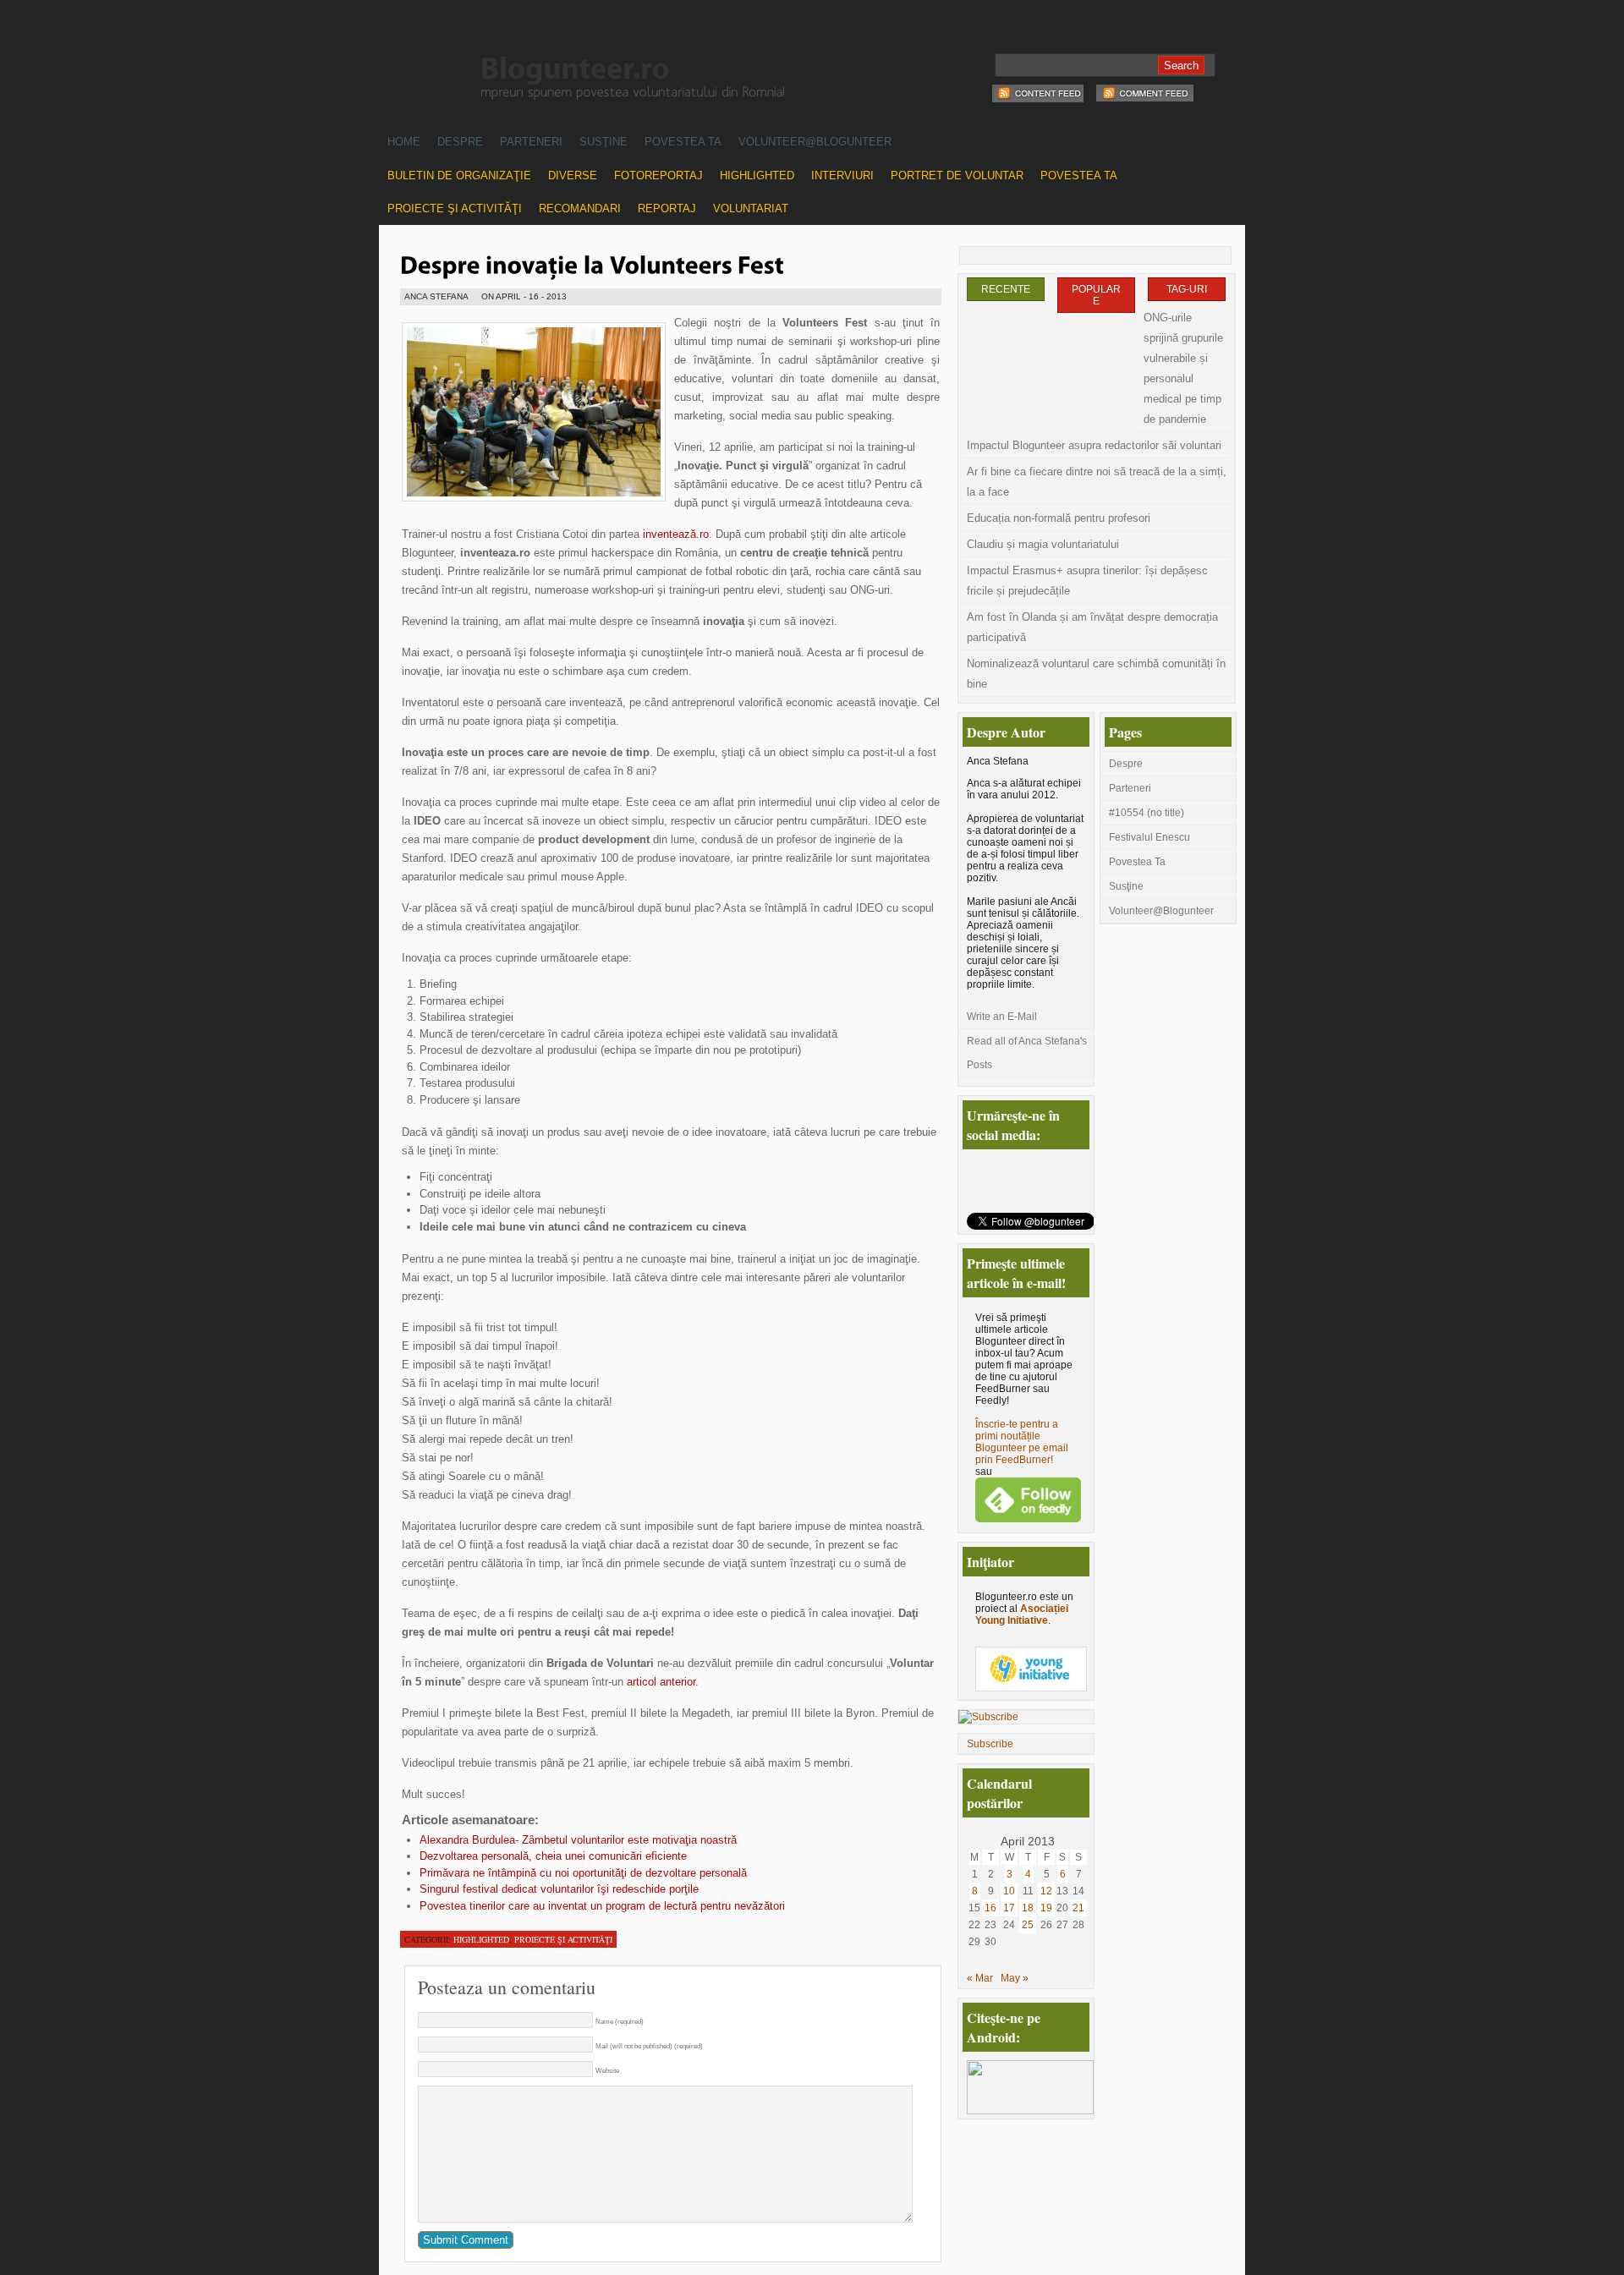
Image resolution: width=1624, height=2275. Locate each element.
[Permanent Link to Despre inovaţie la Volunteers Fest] (592, 263)
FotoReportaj (658, 175)
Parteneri (531, 142)
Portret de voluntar (957, 175)
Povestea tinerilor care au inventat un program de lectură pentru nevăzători (602, 1906)
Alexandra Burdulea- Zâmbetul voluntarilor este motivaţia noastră (578, 1840)
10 (1009, 1891)
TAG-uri (1187, 289)
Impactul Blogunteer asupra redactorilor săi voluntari (1094, 445)
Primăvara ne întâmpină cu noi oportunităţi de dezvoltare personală (583, 1873)
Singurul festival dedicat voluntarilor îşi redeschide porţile (559, 1889)
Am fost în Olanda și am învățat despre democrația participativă (1092, 627)
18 (1028, 1908)
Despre (460, 142)
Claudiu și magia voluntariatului (1043, 544)
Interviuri (842, 175)
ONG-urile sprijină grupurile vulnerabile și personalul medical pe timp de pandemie (1183, 368)
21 (1078, 1908)
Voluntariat (751, 208)
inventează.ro (676, 534)
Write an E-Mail (1002, 1017)
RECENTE (1006, 289)
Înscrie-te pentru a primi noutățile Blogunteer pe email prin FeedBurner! (1022, 1442)
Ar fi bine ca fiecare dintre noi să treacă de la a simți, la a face (1097, 482)
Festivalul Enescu (1149, 837)
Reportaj (667, 208)
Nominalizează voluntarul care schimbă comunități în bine (1096, 674)
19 (1046, 1908)
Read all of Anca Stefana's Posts (1027, 1053)
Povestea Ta (683, 142)
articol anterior (659, 1682)
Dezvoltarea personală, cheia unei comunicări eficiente (553, 1856)
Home (404, 142)
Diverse (573, 175)
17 (1009, 1908)
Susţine (604, 142)
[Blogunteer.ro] (709, 70)
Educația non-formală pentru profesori (1059, 518)
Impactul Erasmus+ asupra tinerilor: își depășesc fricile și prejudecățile (1087, 581)
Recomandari (580, 208)
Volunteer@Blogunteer (815, 142)
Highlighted (757, 175)
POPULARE (1096, 295)
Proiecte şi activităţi (455, 208)
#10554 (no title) (1147, 813)
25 (1028, 1925)
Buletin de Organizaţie (459, 175)
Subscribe (990, 1744)
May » (1015, 1978)
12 (1046, 1891)
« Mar (980, 1978)
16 (990, 1908)
